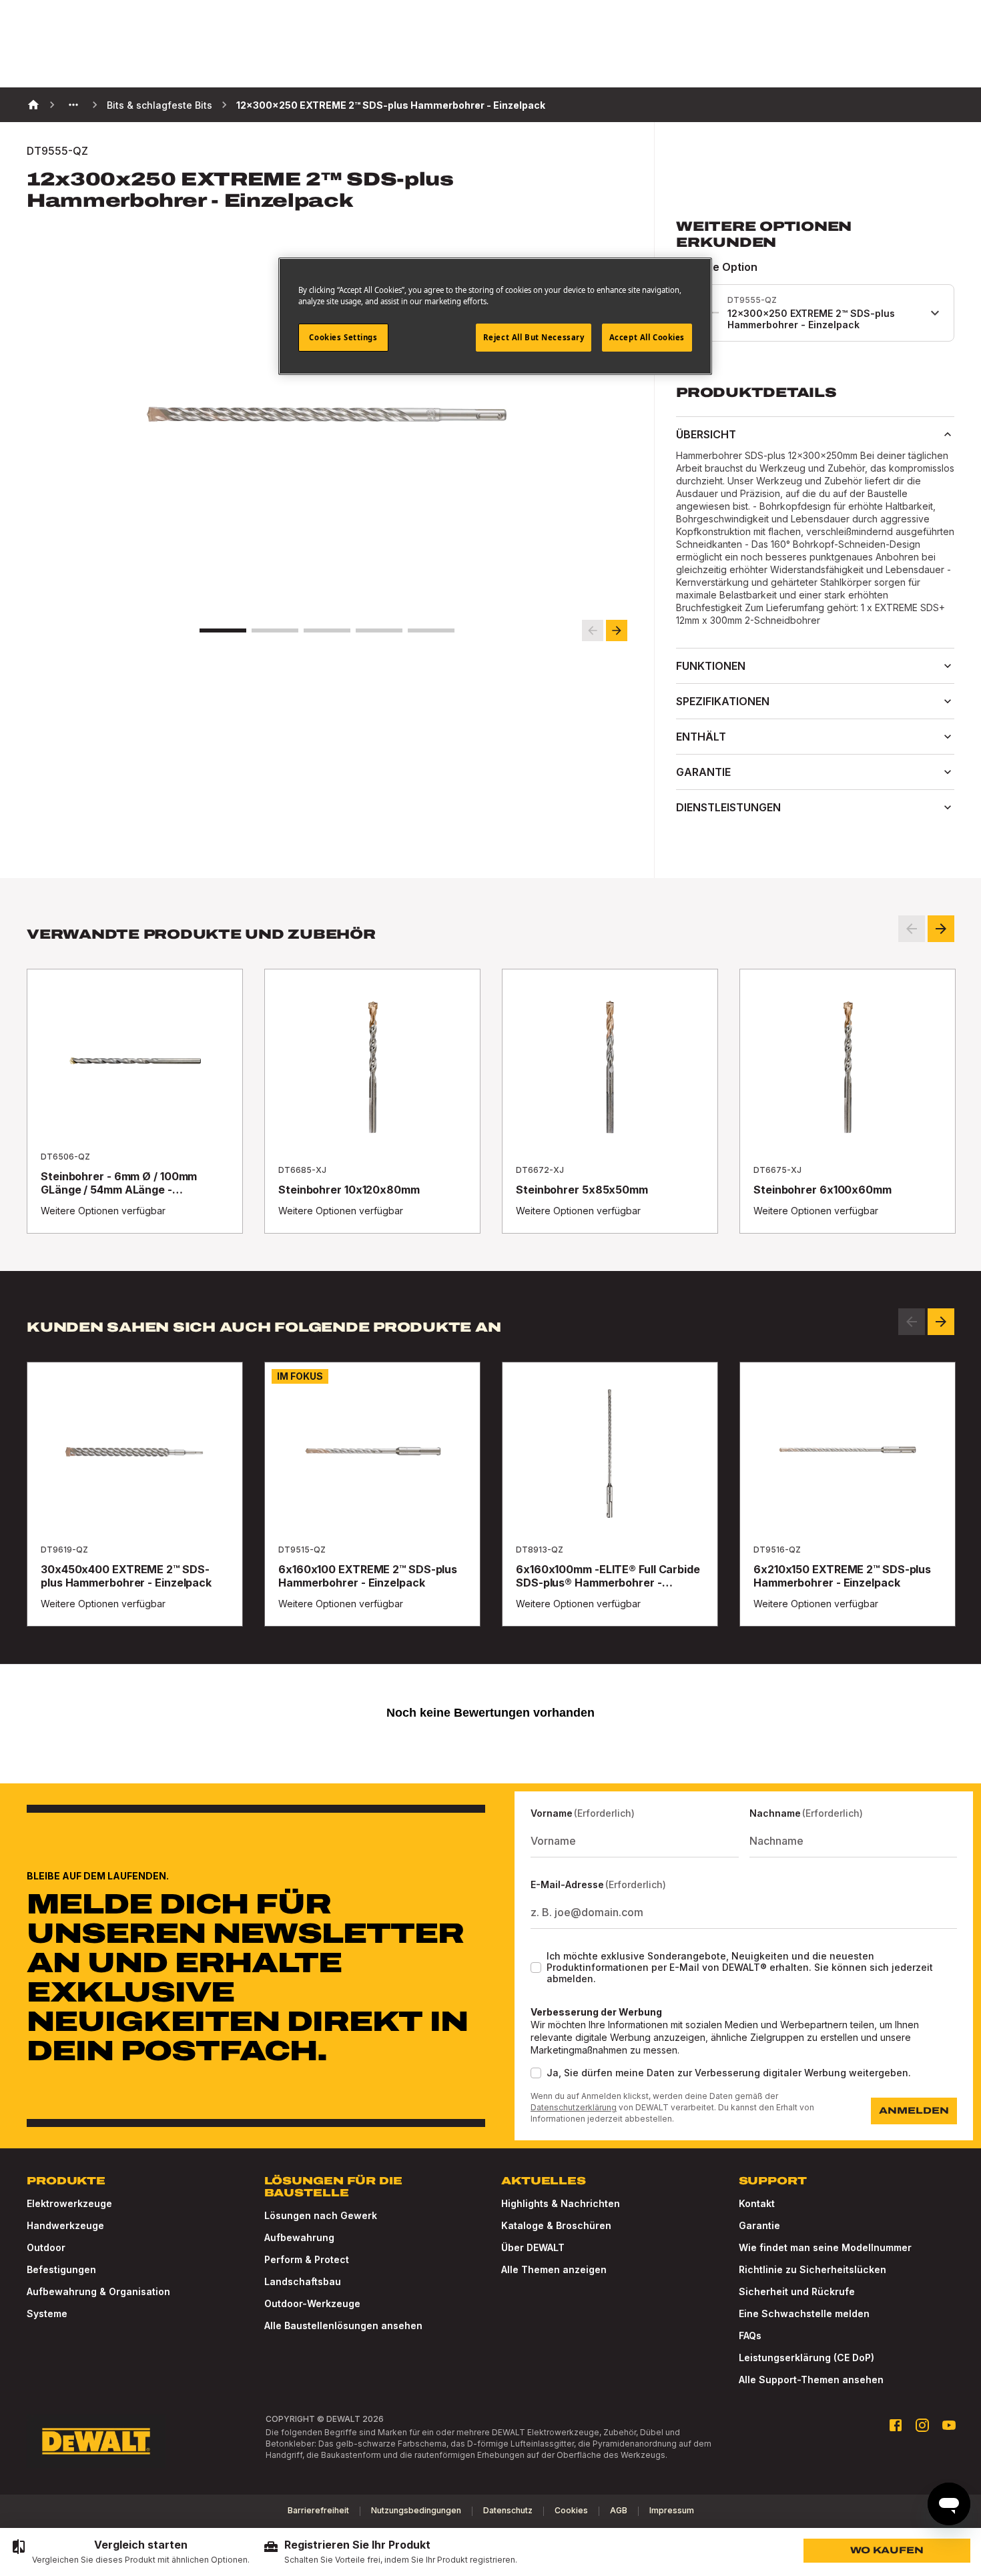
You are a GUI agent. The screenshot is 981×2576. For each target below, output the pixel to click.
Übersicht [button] (706, 434)
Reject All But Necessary (534, 337)
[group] (130, 2552)
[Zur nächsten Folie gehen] (617, 630)
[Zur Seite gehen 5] (431, 630)
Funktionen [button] (711, 666)
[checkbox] (536, 1968)
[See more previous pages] (73, 105)
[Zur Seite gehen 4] (379, 630)
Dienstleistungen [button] (728, 807)
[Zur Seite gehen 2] (275, 630)
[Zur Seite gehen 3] (327, 630)
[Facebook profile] (896, 2425)
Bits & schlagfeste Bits (159, 105)
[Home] (33, 105)
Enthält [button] (701, 737)
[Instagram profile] (922, 2425)
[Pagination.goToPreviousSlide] (912, 1322)
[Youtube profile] (949, 2425)
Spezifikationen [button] (723, 701)
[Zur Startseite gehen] (96, 2441)
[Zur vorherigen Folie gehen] (593, 630)
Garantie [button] (703, 772)
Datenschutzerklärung (574, 2107)
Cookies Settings (343, 337)
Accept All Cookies (647, 337)
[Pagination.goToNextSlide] (941, 1322)
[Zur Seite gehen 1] (223, 630)
